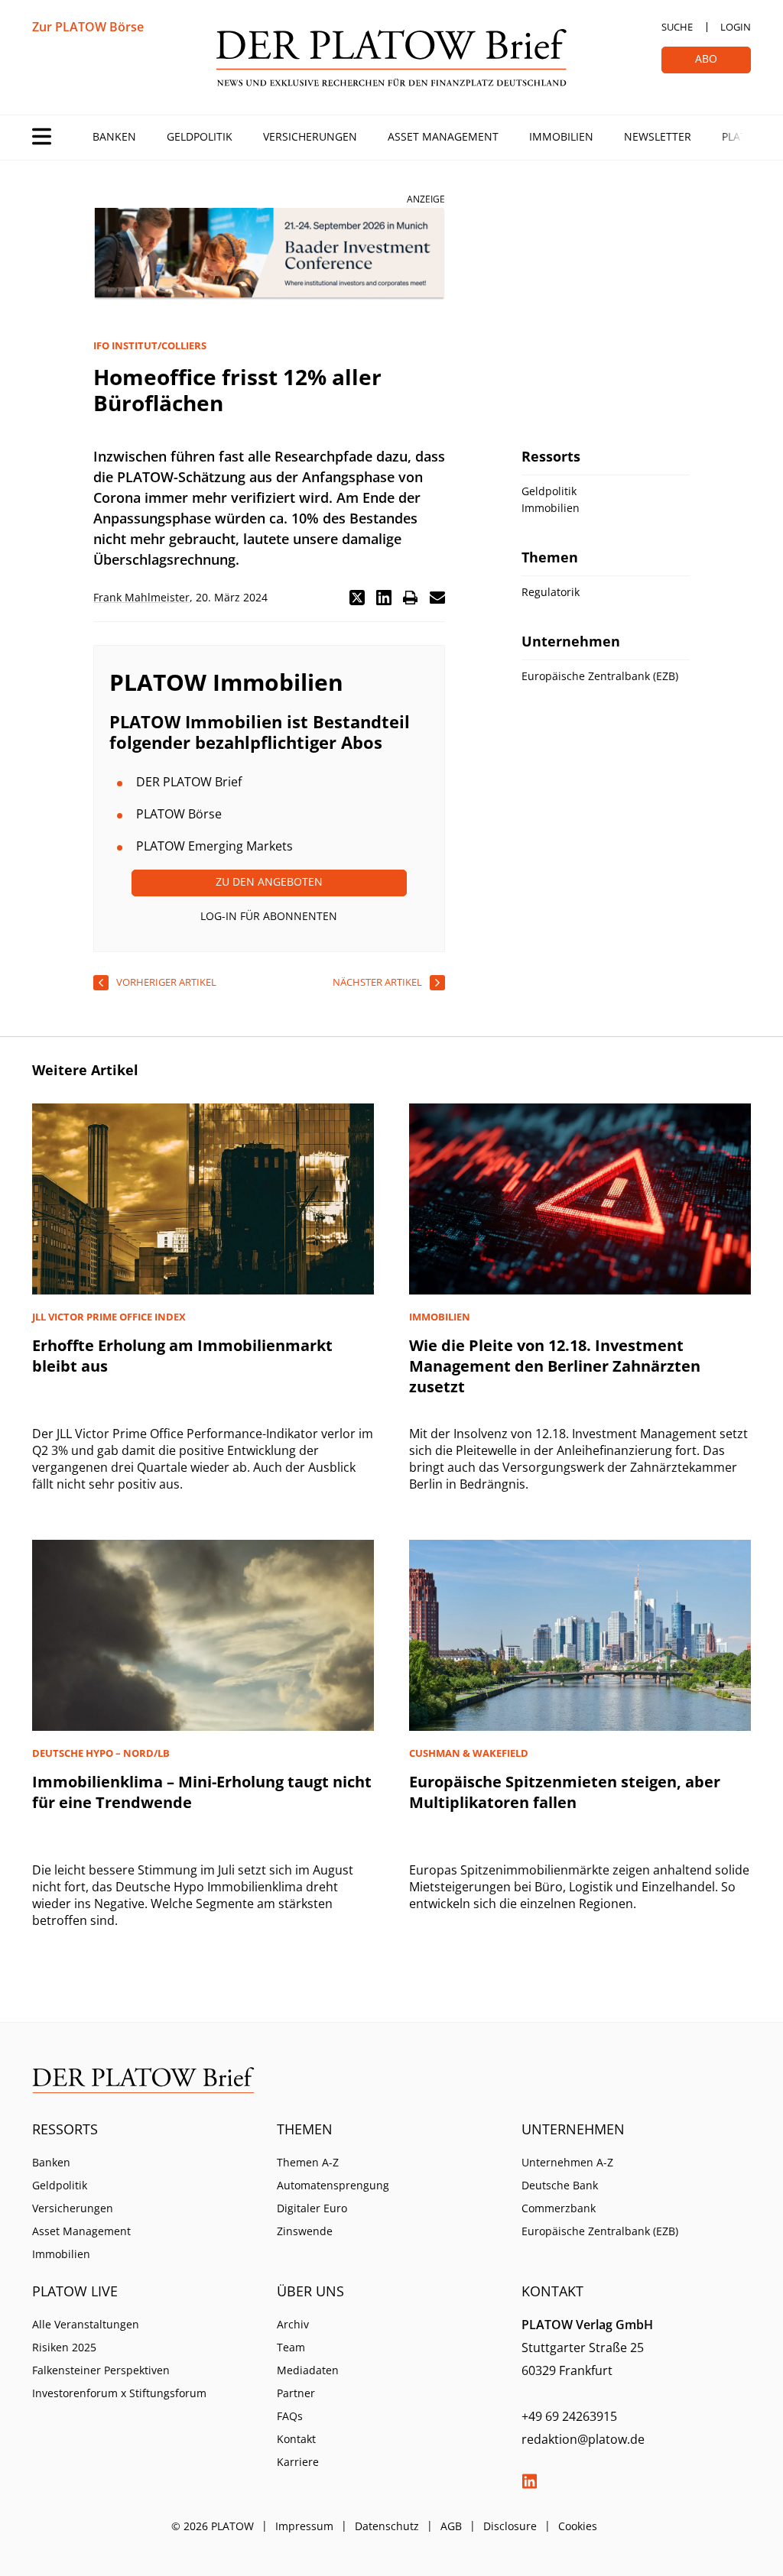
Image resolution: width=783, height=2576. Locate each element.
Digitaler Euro (312, 2208)
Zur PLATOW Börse (88, 27)
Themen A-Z (308, 2162)
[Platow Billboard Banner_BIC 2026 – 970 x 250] (269, 254)
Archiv (293, 2324)
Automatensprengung (333, 2185)
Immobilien (561, 136)
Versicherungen (310, 136)
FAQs (290, 2416)
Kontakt (296, 2439)
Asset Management (443, 136)
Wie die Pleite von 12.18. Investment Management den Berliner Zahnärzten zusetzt (555, 1366)
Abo (706, 58)
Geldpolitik (200, 136)
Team (291, 2347)
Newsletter (658, 136)
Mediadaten (308, 2370)
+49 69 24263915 (569, 2416)
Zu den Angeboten (269, 881)
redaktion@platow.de (583, 2439)
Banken (114, 136)
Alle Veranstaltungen (86, 2324)
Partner (296, 2393)
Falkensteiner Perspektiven (101, 2370)
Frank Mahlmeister (141, 597)
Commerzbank (559, 2208)
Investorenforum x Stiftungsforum (119, 2393)
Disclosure (510, 2526)
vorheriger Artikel (166, 982)
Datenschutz (387, 2526)
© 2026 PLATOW (213, 2526)
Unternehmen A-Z (567, 2162)
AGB (451, 2526)
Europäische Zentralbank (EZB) (600, 2231)
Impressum (304, 2526)
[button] (357, 598)
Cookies (578, 2526)
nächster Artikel (377, 982)
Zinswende (305, 2231)
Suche (677, 27)
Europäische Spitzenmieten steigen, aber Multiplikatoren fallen (565, 1792)
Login (736, 27)
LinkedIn (529, 2481)
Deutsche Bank (560, 2185)
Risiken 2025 (64, 2347)
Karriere (298, 2462)
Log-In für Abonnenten (269, 916)
